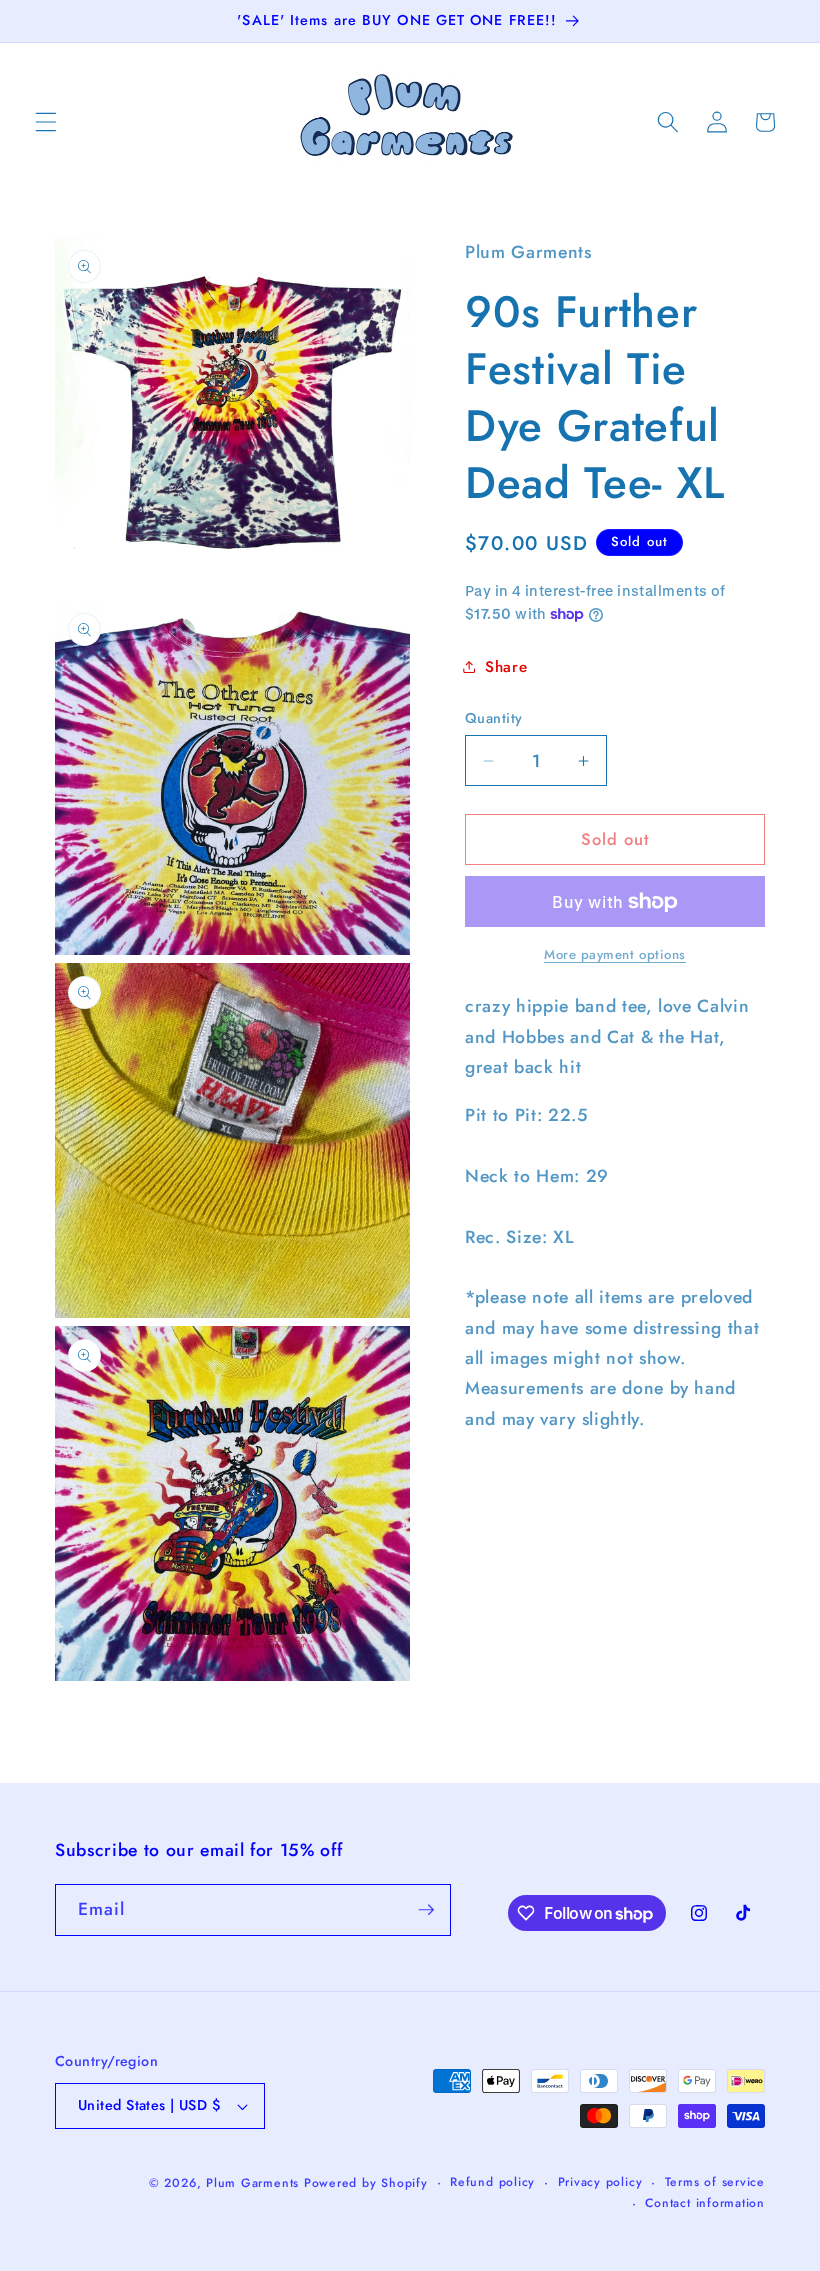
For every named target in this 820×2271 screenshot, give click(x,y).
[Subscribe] (426, 1910)
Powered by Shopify (366, 2183)
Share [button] (506, 667)
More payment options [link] (615, 954)
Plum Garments (252, 2183)
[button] (46, 122)
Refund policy (492, 2182)
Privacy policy (600, 2182)
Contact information (705, 2203)
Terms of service (715, 2182)
